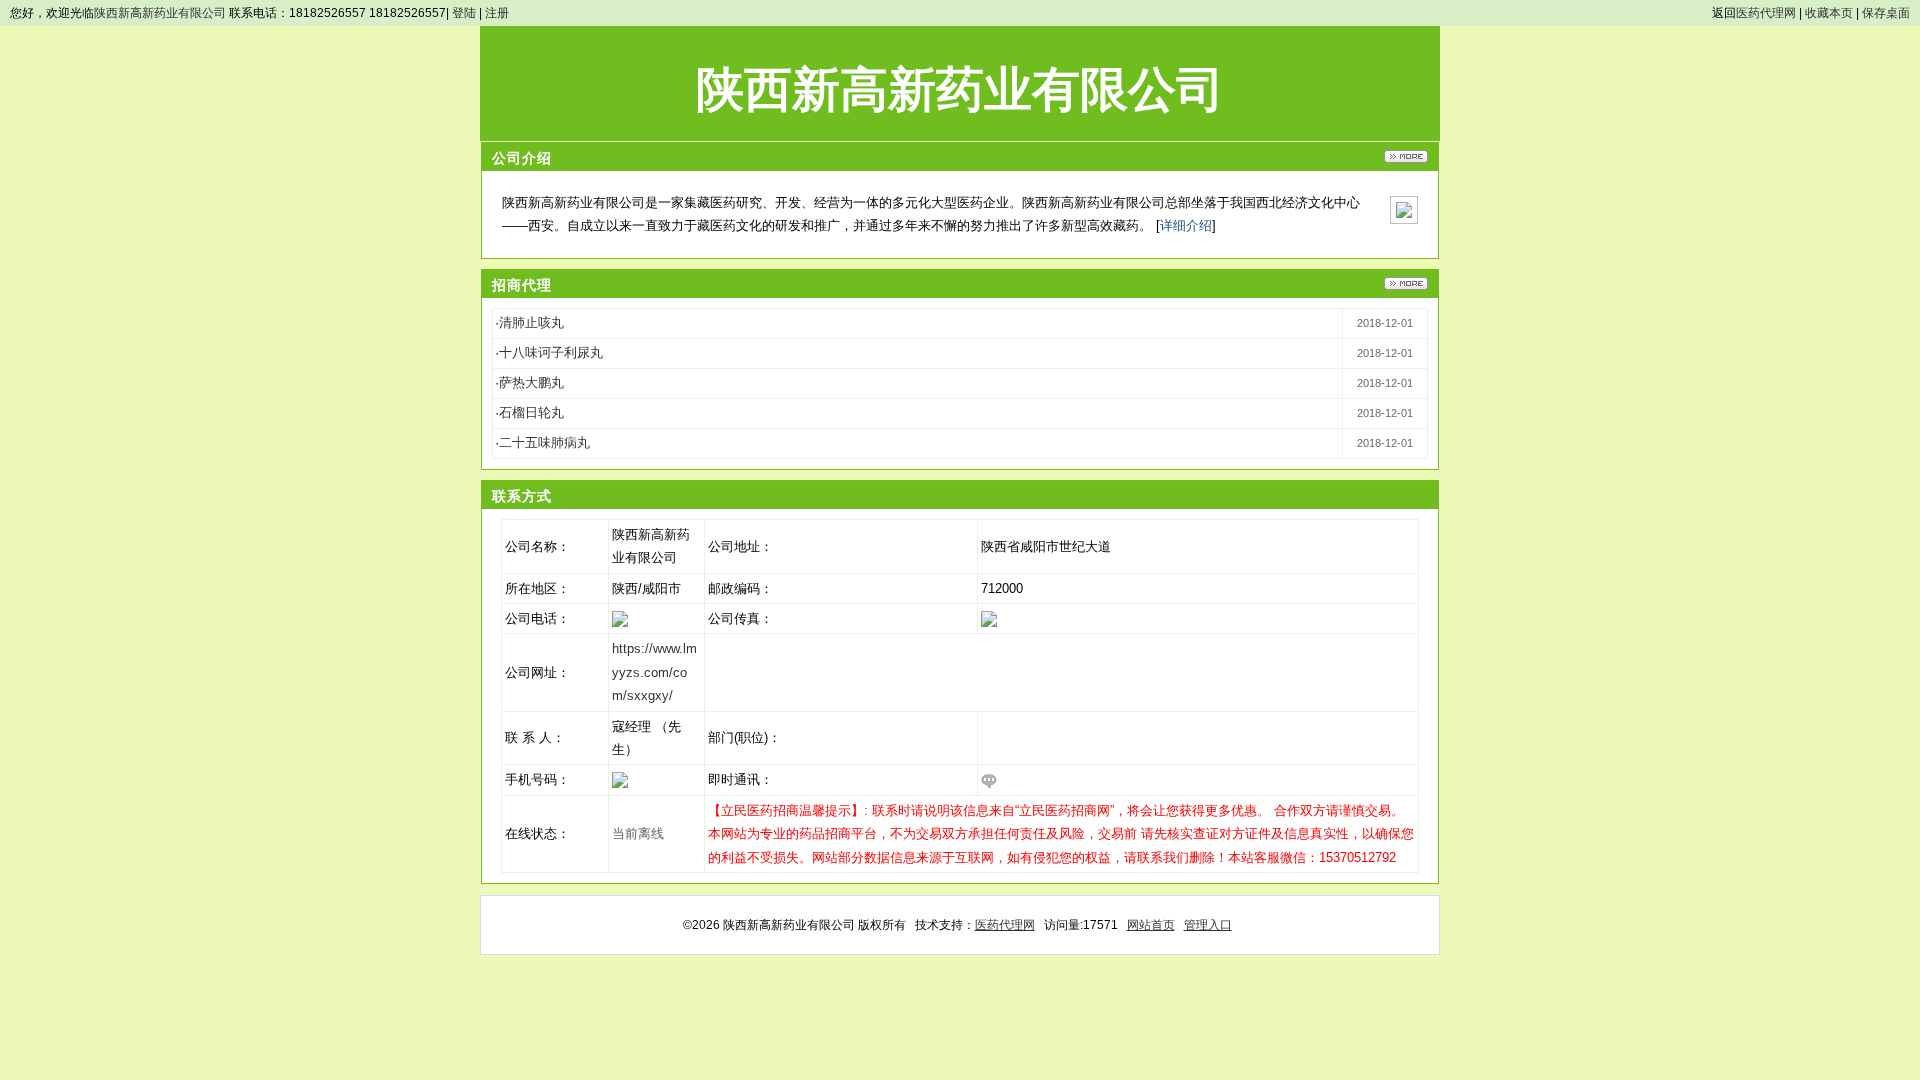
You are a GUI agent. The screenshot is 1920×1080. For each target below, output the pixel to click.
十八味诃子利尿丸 (551, 352)
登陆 (464, 13)
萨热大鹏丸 (531, 382)
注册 (497, 13)
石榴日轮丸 (531, 412)
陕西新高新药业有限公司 (160, 13)
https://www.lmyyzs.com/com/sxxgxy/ (654, 672)
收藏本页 (1829, 13)
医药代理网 (1766, 13)
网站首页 (1151, 925)
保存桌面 (1886, 13)
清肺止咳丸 (531, 322)
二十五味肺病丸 (544, 442)
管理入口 (1208, 925)
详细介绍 (1186, 225)
